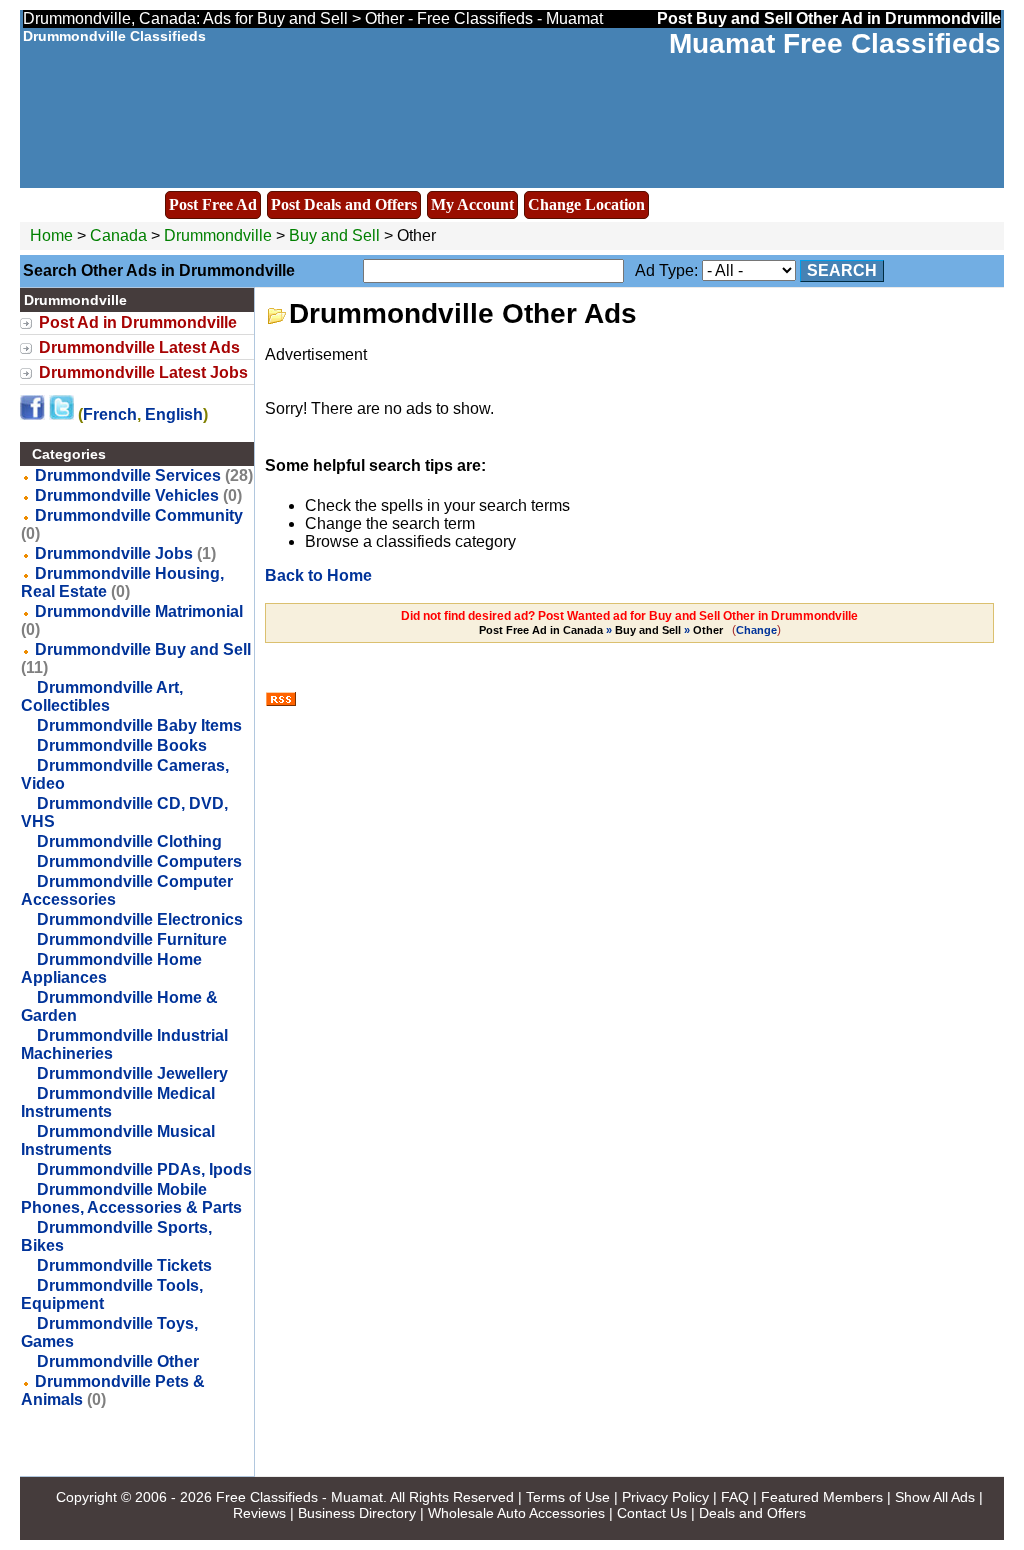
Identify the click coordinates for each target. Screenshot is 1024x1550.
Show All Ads (935, 1497)
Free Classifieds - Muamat (299, 1497)
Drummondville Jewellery (132, 1073)
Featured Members (822, 1497)
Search (842, 270)
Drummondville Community (139, 515)
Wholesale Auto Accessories (516, 1513)
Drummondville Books (122, 745)
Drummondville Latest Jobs (143, 372)
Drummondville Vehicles (127, 495)
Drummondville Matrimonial (139, 611)
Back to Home (318, 575)
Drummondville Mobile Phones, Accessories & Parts (131, 1198)
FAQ (735, 1497)
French (110, 414)
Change (756, 630)
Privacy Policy (665, 1497)
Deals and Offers (752, 1513)
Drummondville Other (118, 1361)
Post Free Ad (213, 204)
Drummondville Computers (139, 861)
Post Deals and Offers (344, 204)
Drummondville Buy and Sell (143, 649)
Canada (118, 235)
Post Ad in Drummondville (138, 322)
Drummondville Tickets (124, 1265)
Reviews (259, 1513)
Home (51, 235)
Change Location (586, 204)
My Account (472, 204)
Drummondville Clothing (129, 841)
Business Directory (357, 1513)
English (174, 414)
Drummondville (220, 235)
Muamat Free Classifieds (835, 43)
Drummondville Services (128, 475)
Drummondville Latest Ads (139, 347)
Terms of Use (568, 1497)
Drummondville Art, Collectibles (102, 696)
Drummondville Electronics (140, 919)
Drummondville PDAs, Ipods (144, 1169)
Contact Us (652, 1513)
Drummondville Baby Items (139, 725)
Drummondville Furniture (132, 939)
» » (601, 630)
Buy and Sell (334, 235)
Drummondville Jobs (114, 553)
